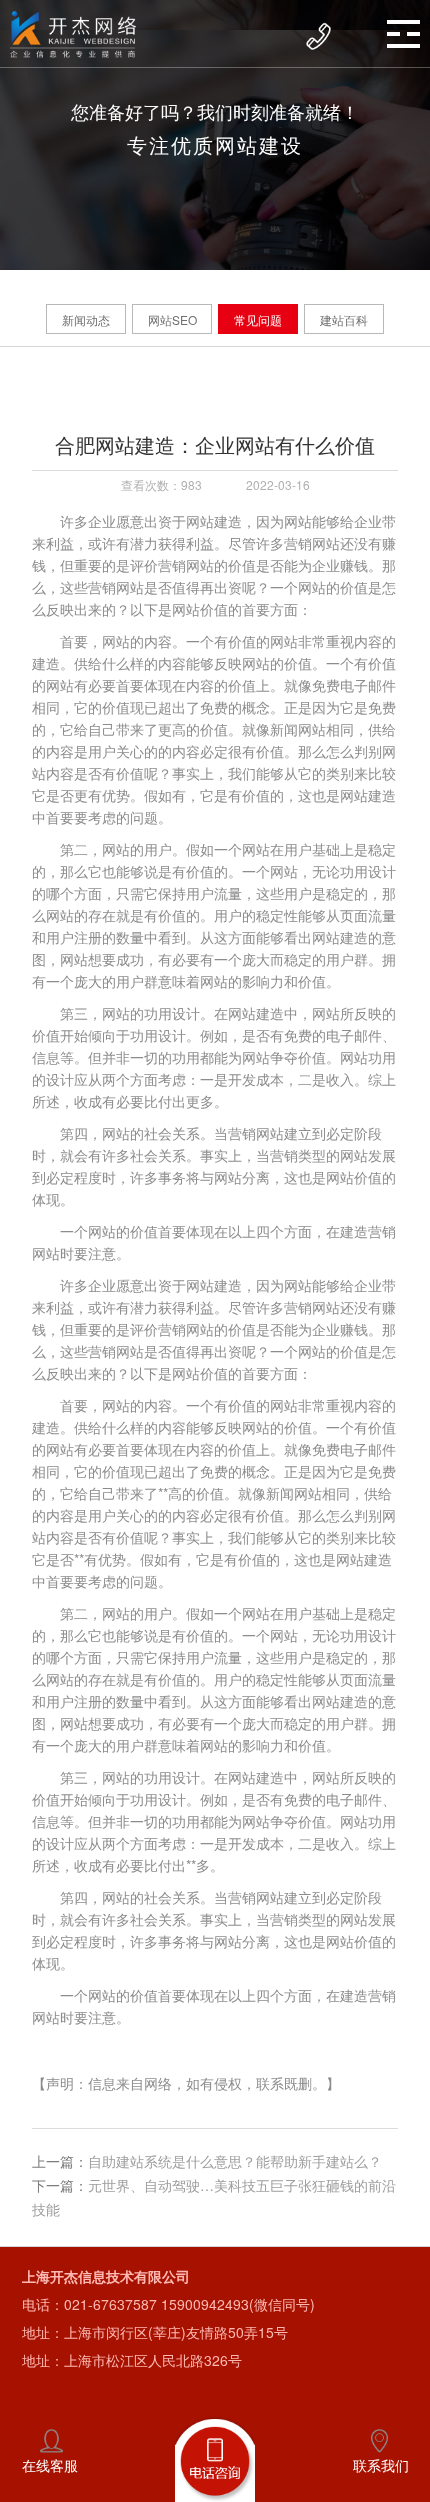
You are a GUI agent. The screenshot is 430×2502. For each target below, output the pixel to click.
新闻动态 (86, 319)
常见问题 (258, 319)
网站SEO (172, 319)
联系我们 (381, 2465)
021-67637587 (110, 2304)
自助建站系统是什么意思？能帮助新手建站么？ (235, 2161)
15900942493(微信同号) (238, 2304)
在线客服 (50, 2465)
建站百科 (344, 319)
